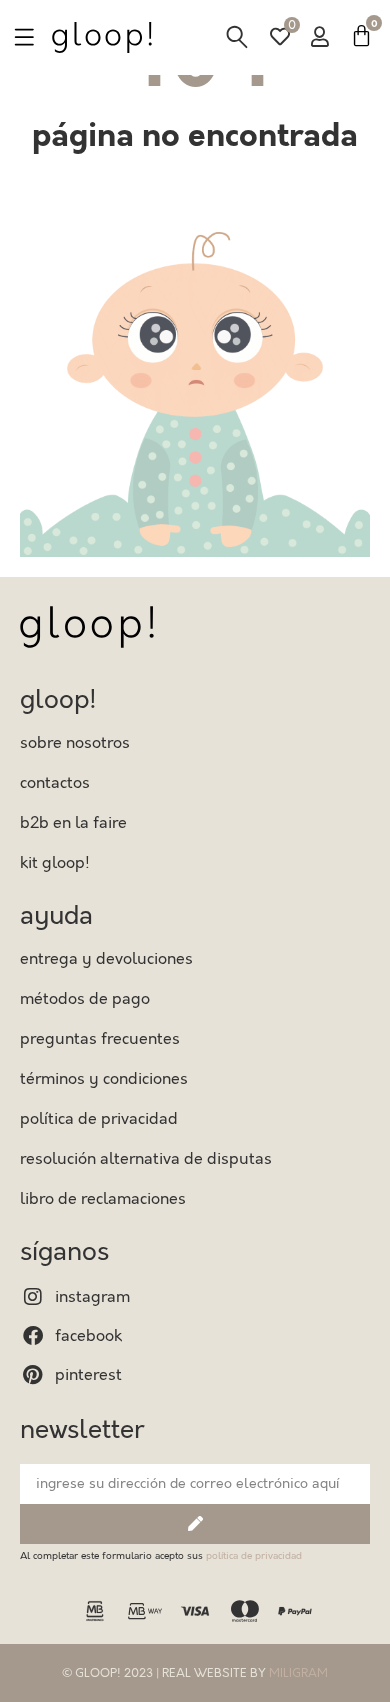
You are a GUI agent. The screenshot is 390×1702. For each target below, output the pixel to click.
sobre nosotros (75, 743)
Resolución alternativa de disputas (146, 1159)
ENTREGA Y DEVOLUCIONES (106, 959)
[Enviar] (195, 1524)
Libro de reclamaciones (103, 1199)
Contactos (55, 783)
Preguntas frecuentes (100, 1039)
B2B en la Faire (73, 823)
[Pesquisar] (237, 37)
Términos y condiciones (104, 1079)
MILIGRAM (298, 1673)
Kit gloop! (55, 863)
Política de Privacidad (99, 1119)
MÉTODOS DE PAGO (85, 999)
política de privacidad (254, 1556)
